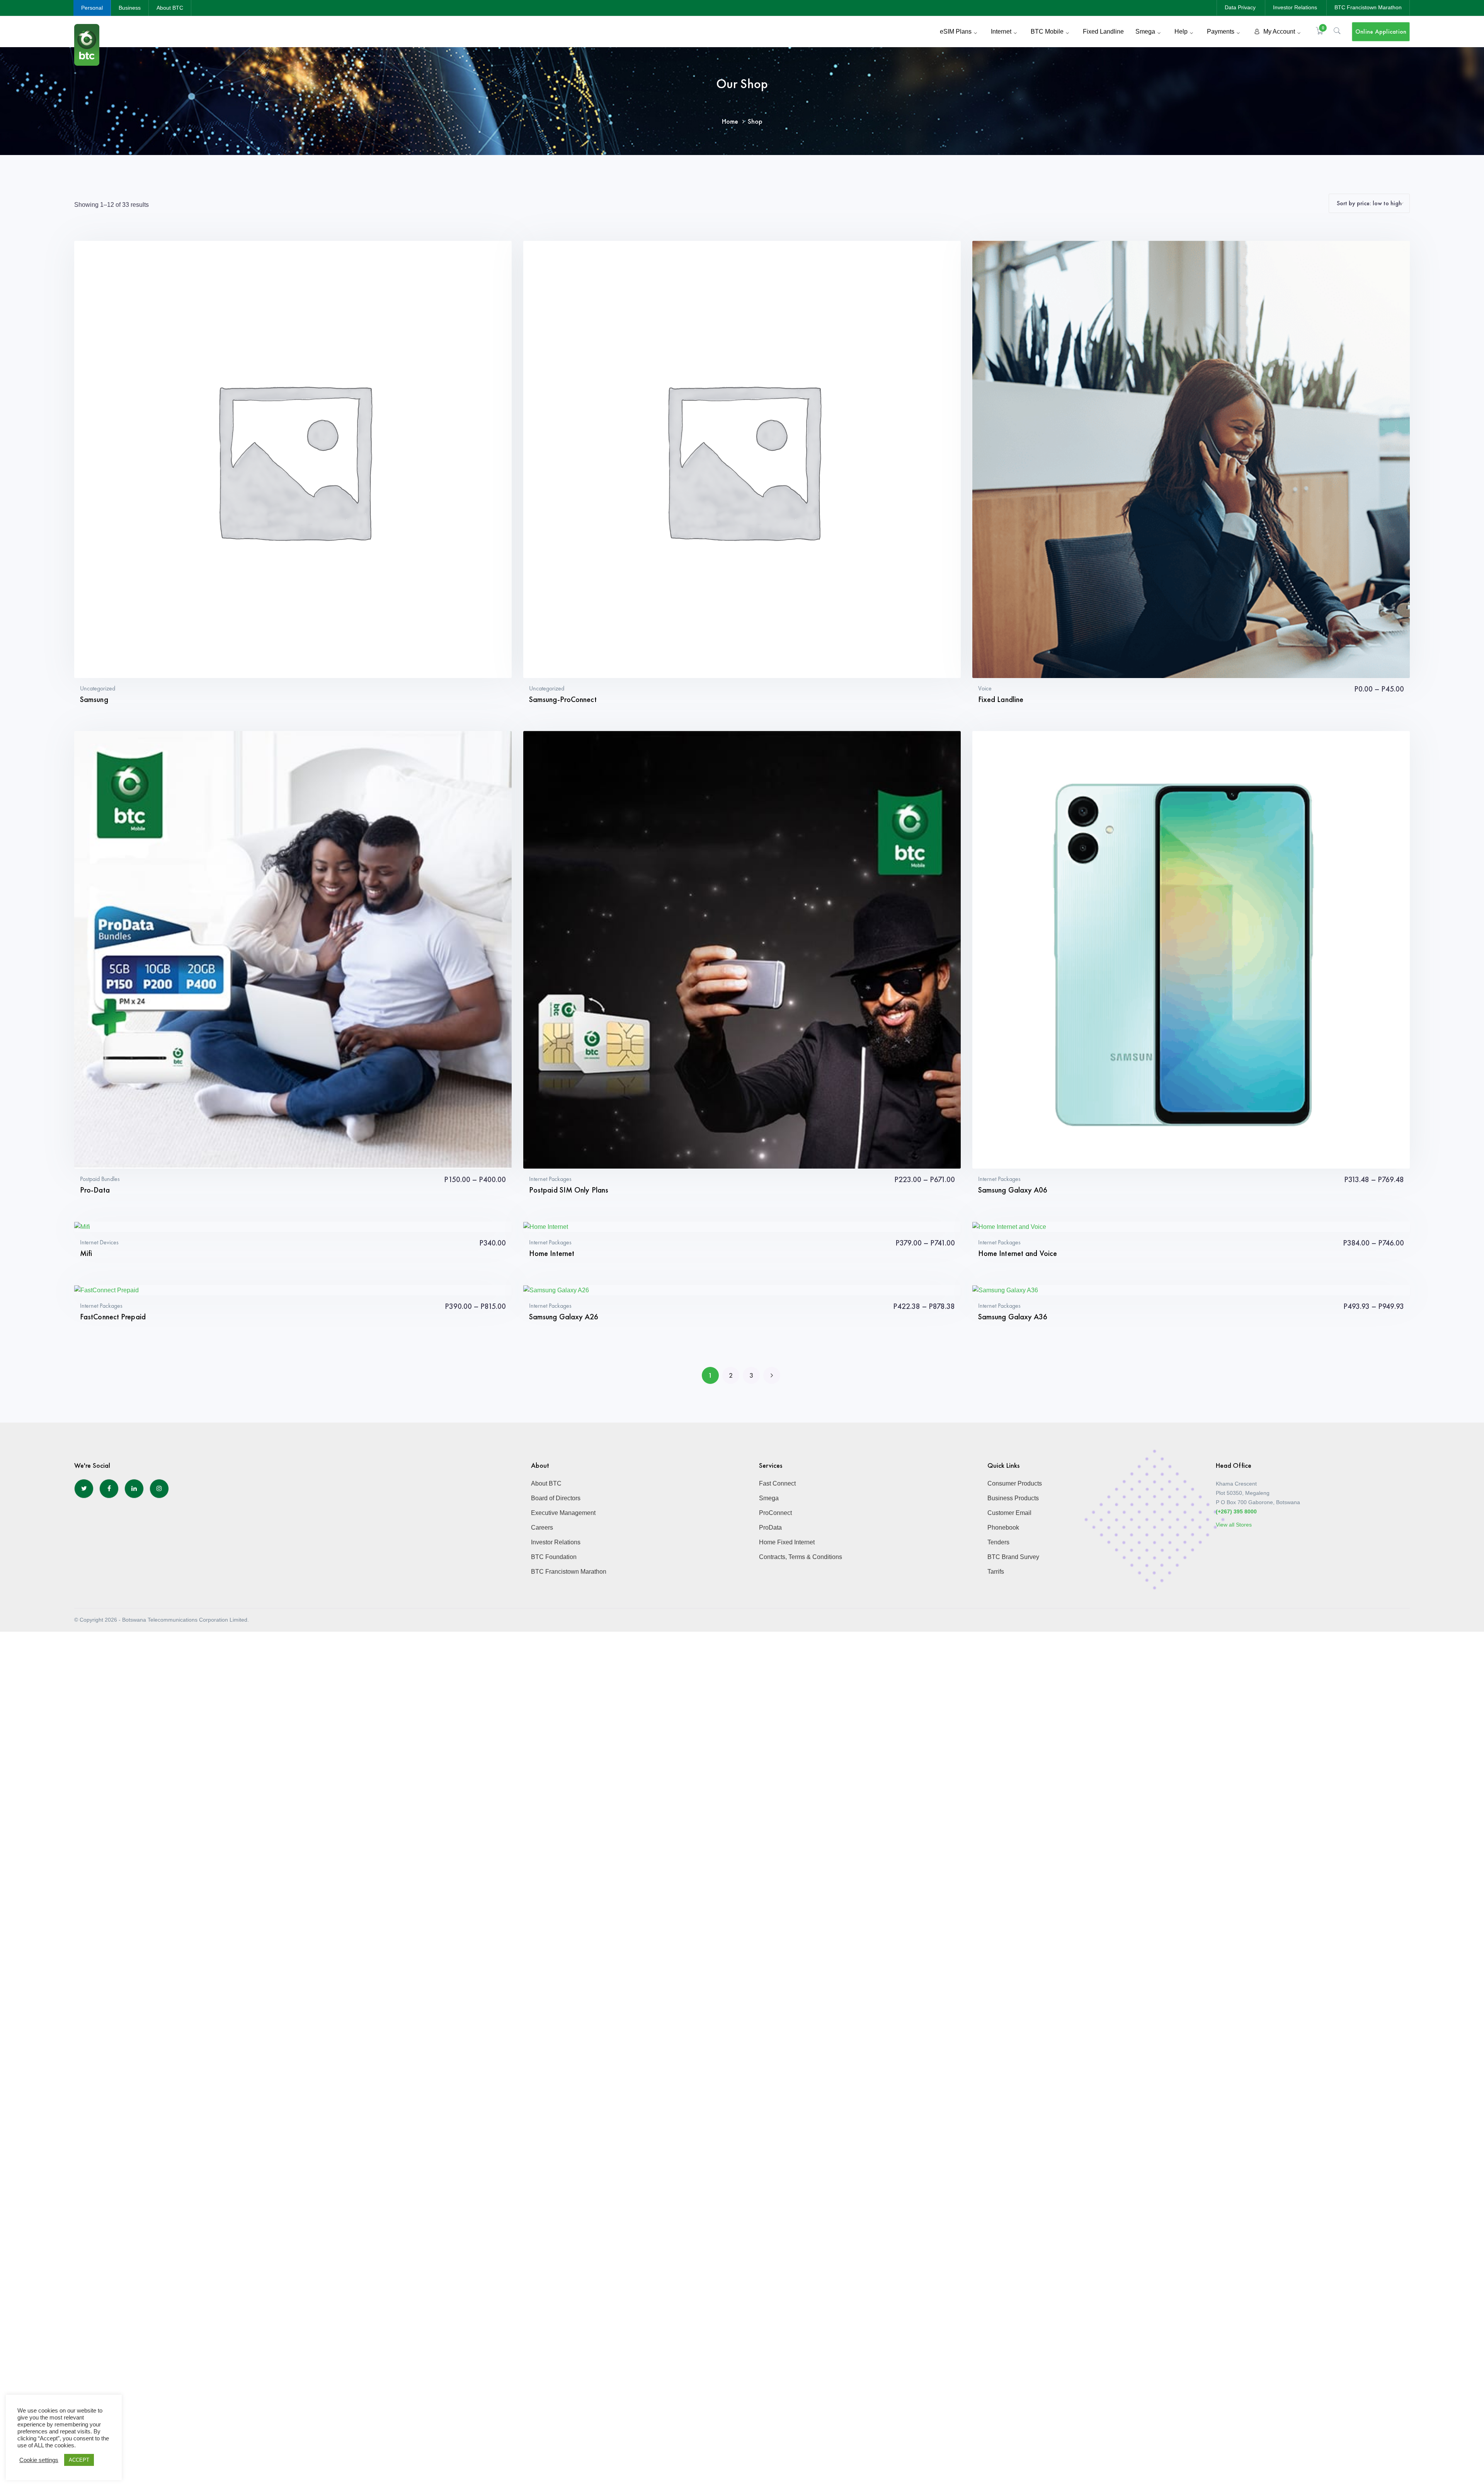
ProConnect (775, 1513)
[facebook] (109, 1489)
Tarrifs (996, 1572)
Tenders (998, 1542)
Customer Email (1009, 1513)
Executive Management (563, 1513)
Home (730, 121)
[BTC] (87, 44)
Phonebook (1003, 1528)
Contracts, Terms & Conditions (801, 1557)
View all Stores (1234, 1525)
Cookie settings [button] (39, 2460)
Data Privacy (1240, 7)
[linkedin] (134, 1489)
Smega (769, 1498)
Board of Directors (556, 1498)
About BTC (170, 8)
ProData (770, 1528)
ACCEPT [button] (79, 2460)
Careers (542, 1528)
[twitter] (84, 1489)
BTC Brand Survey (1013, 1557)
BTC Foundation (554, 1557)
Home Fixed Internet (787, 1542)
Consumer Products (1015, 1483)
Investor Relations (1295, 7)
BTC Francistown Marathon (1368, 7)
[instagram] (159, 1489)
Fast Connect (777, 1483)
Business (130, 8)
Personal (92, 8)
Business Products (1013, 1498)
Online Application (1381, 32)
